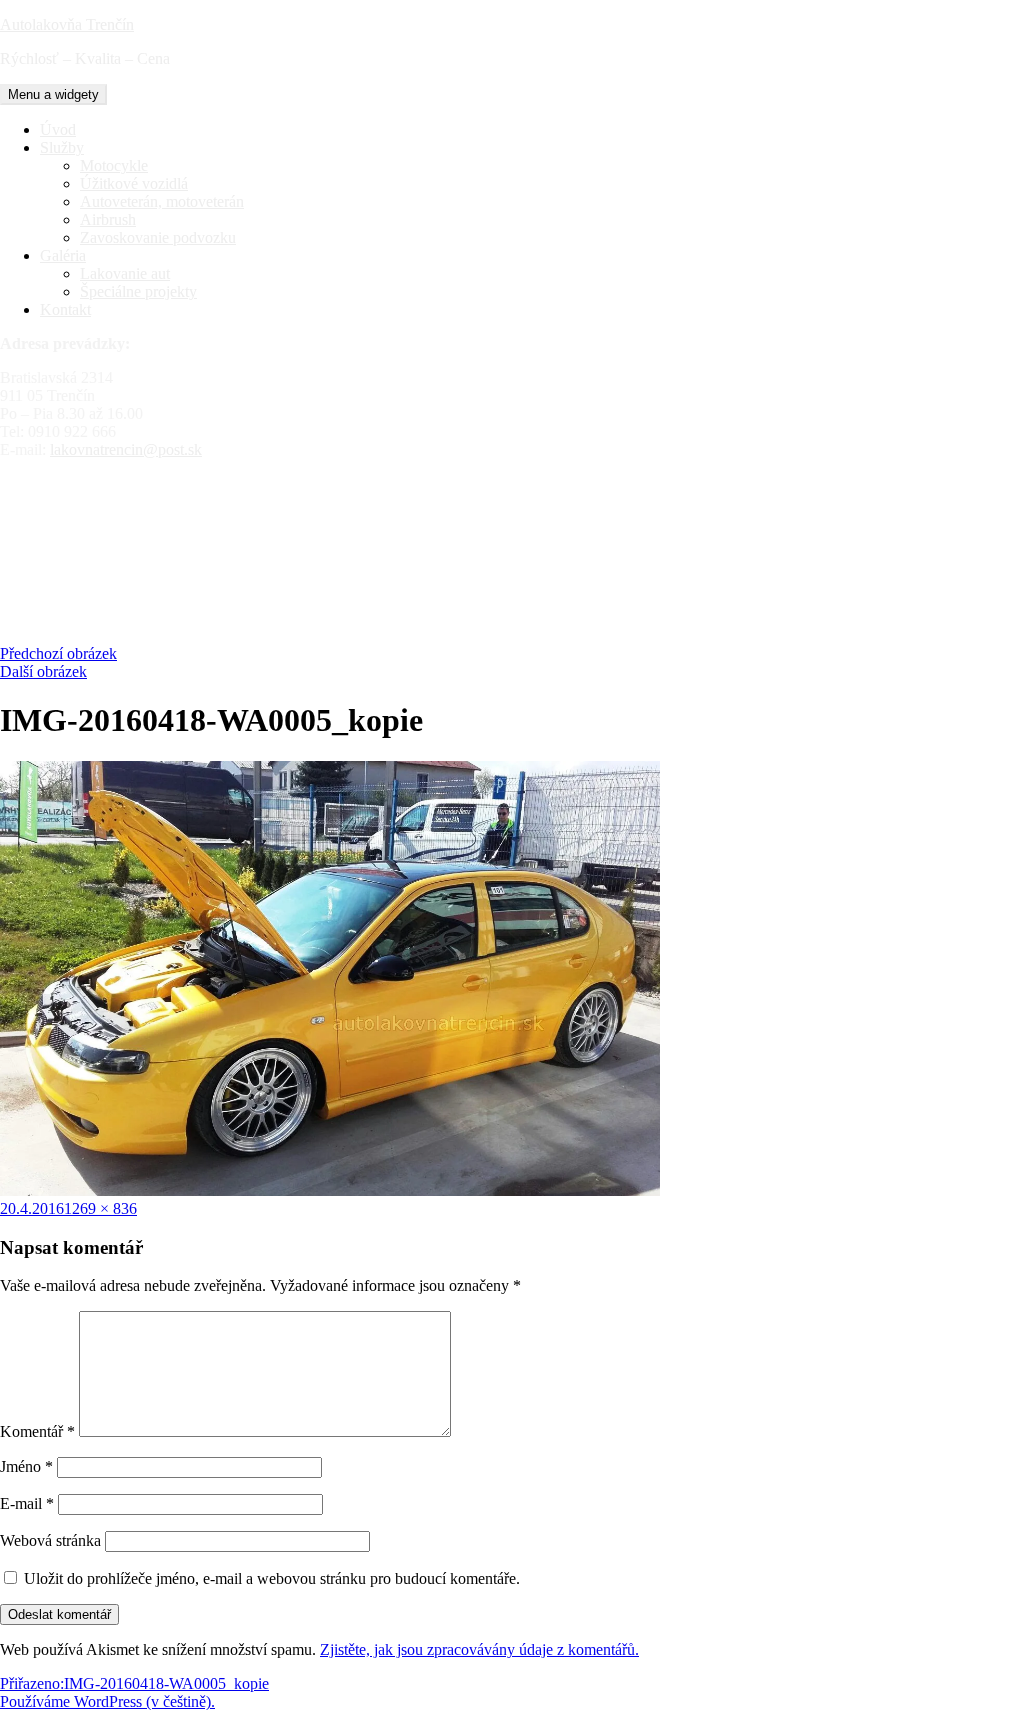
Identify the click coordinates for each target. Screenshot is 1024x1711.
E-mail (27, 1503)
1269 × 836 (100, 1208)
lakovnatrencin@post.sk (126, 449)
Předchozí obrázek (58, 653)
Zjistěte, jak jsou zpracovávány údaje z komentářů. (479, 1649)
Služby (62, 147)
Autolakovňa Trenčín (67, 24)
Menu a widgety (53, 94)
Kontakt (65, 309)
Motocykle (114, 165)
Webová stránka (50, 1540)
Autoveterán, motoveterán (162, 201)
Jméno (26, 1466)
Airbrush (108, 219)
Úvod (58, 129)
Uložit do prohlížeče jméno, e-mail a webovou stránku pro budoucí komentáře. (272, 1578)
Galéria (63, 255)
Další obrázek (43, 671)
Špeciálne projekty (138, 291)
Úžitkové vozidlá (134, 183)
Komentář (37, 1431)
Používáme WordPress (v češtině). (107, 1701)
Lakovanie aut (125, 273)
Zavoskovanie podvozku (158, 237)
